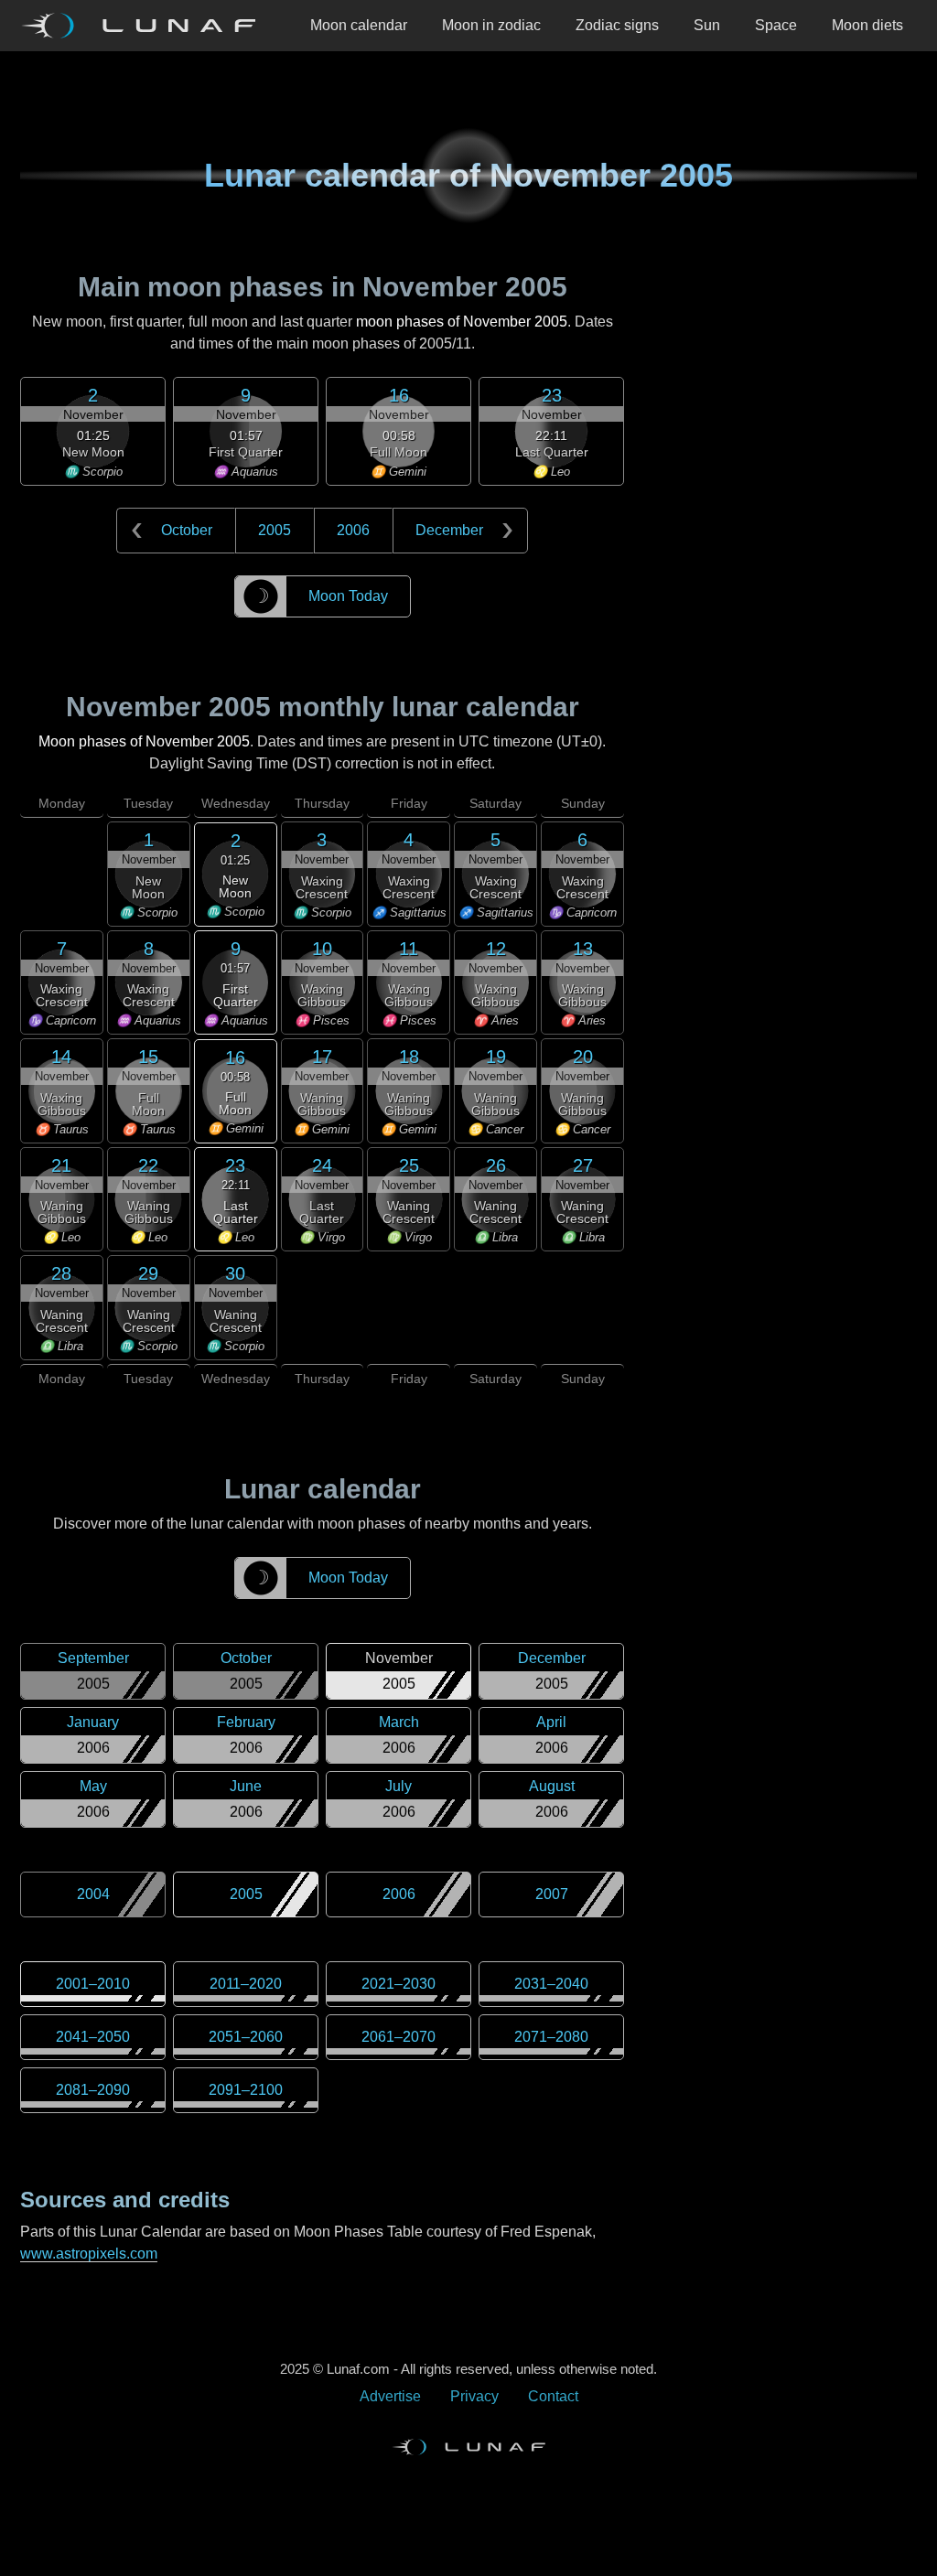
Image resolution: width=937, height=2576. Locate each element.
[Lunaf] (145, 26)
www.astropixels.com (89, 2254)
